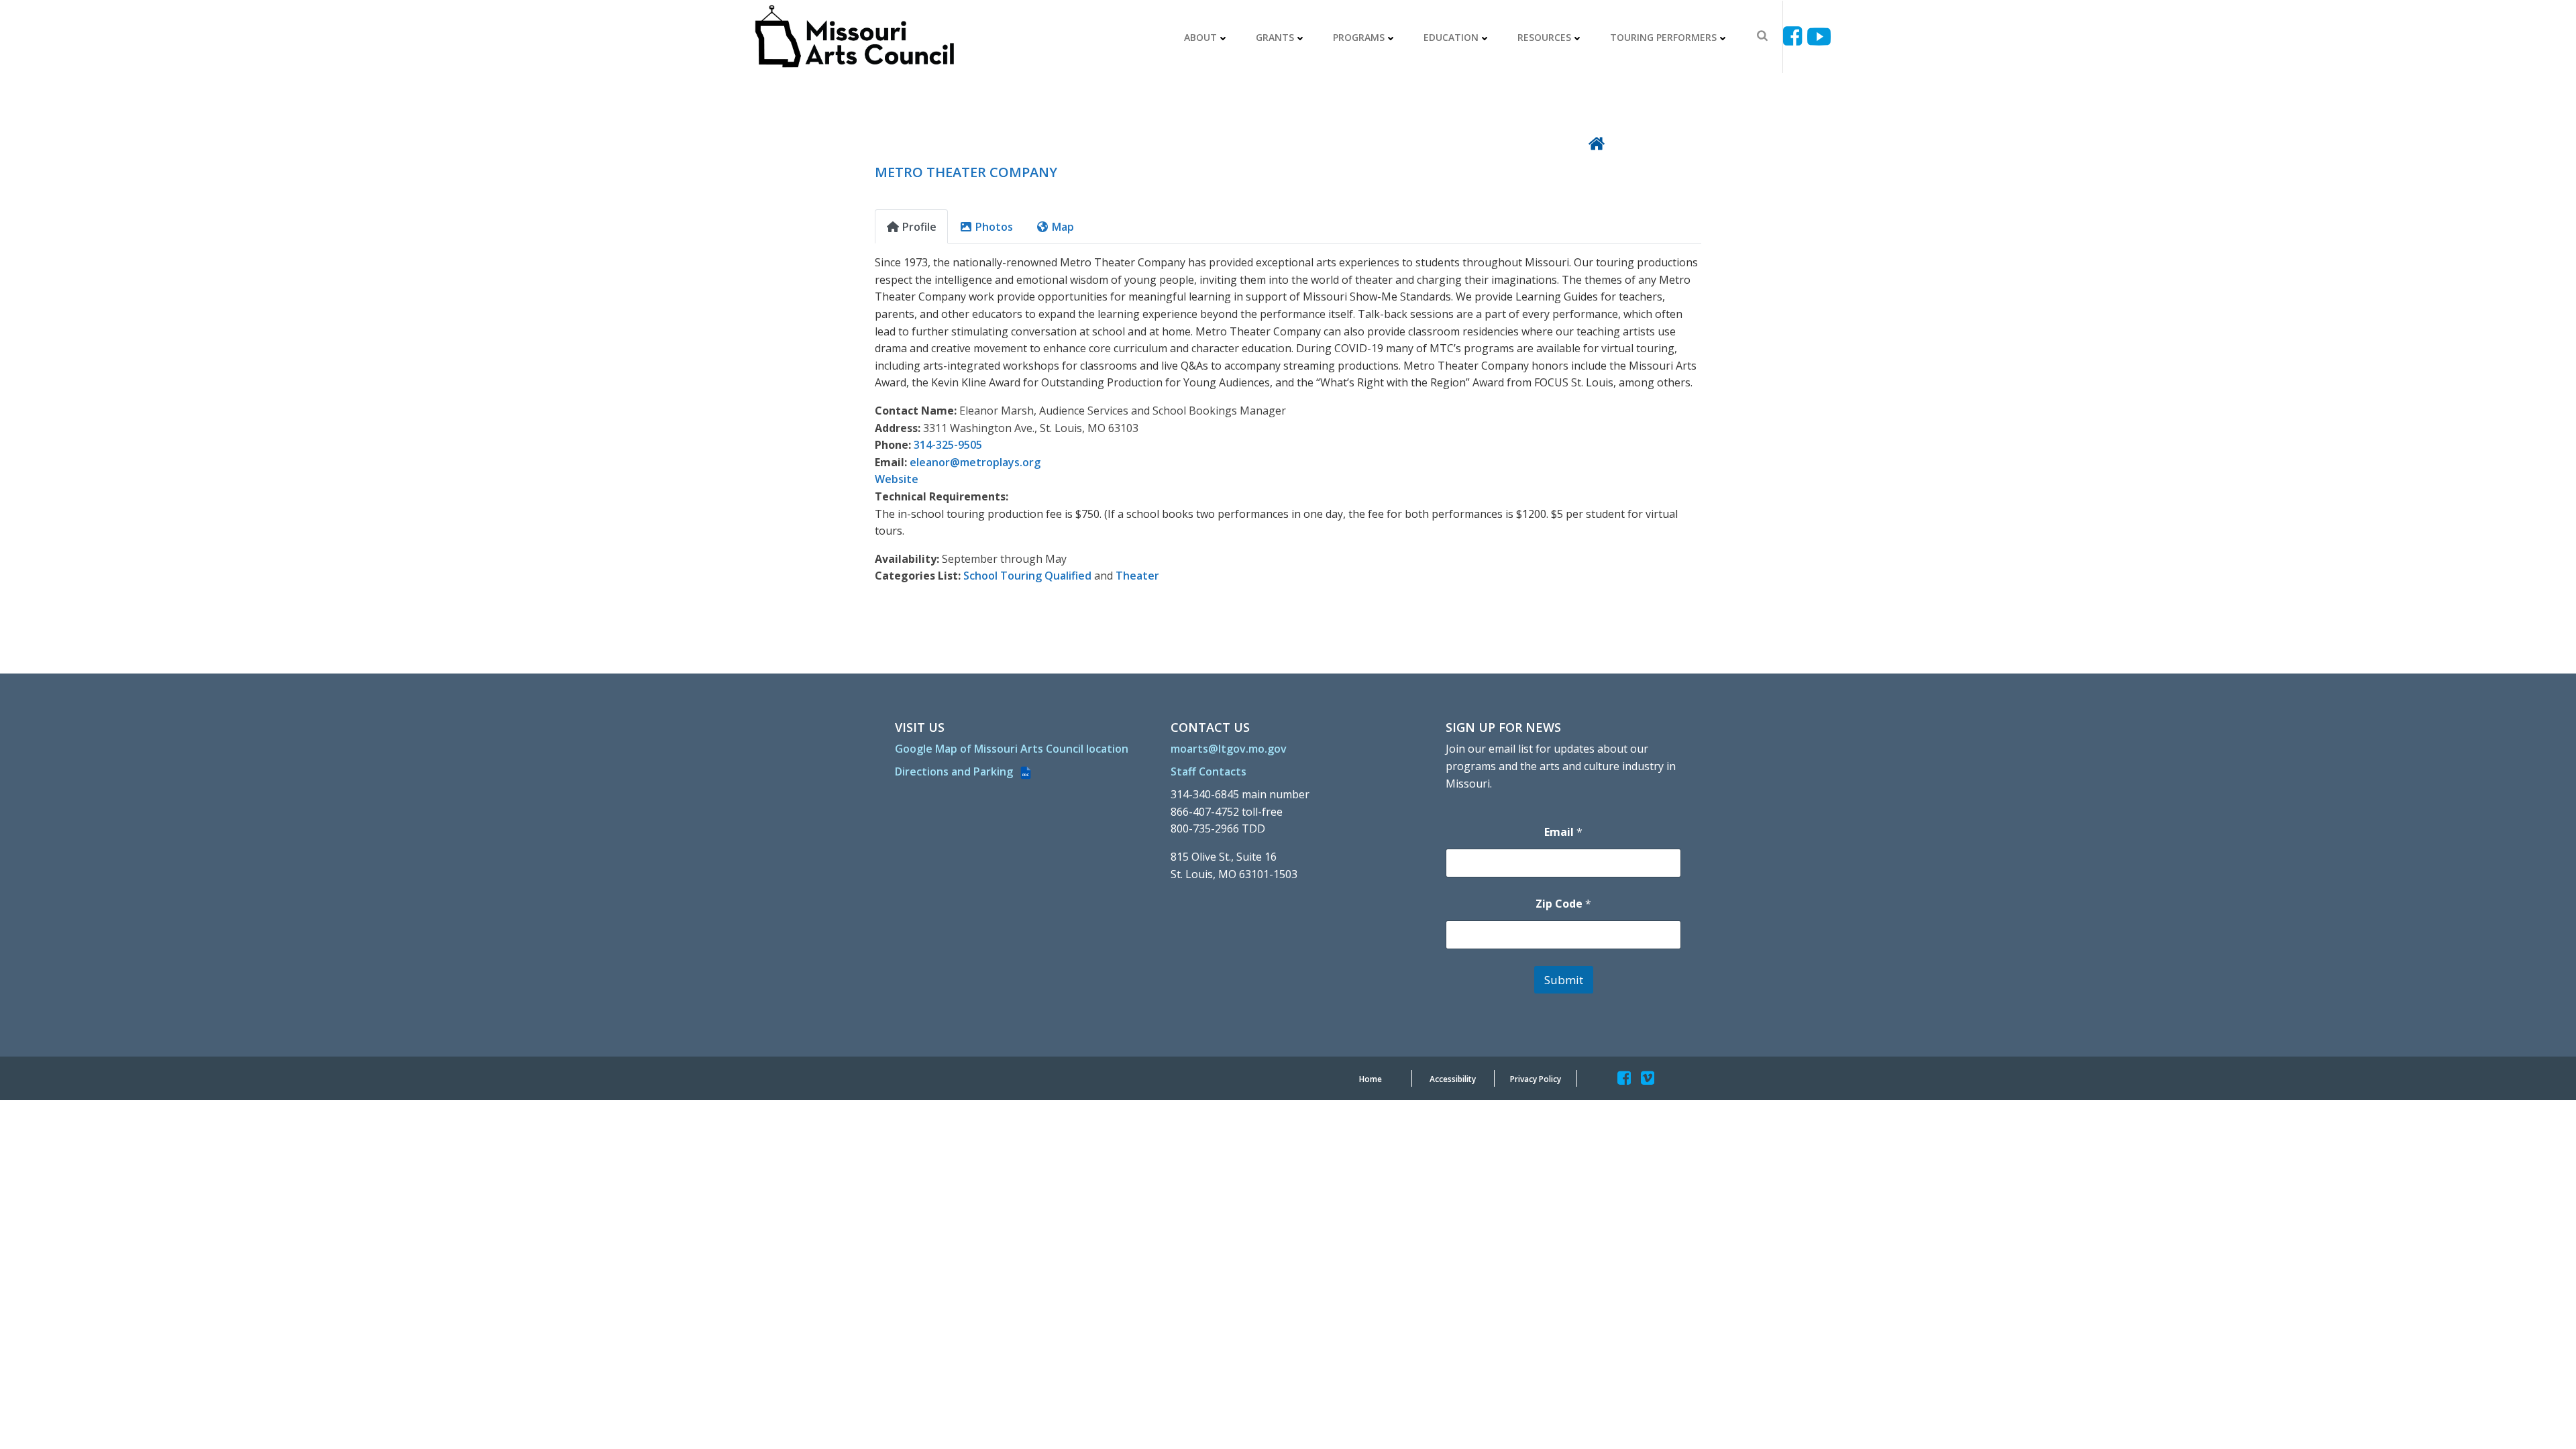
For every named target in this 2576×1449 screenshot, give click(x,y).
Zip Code (1563, 904)
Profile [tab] (919, 227)
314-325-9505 (948, 445)
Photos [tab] (994, 227)
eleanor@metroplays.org (975, 462)
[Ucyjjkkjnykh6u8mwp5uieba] (1819, 37)
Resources (1544, 37)
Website (897, 479)
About (1200, 37)
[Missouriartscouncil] (1795, 37)
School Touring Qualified (1027, 576)
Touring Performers (1663, 37)
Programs (1359, 37)
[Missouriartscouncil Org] (854, 37)
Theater (1137, 576)
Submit (1564, 980)
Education (1451, 37)
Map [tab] (1063, 227)
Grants (1275, 37)
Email (1563, 832)
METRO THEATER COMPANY (966, 172)
